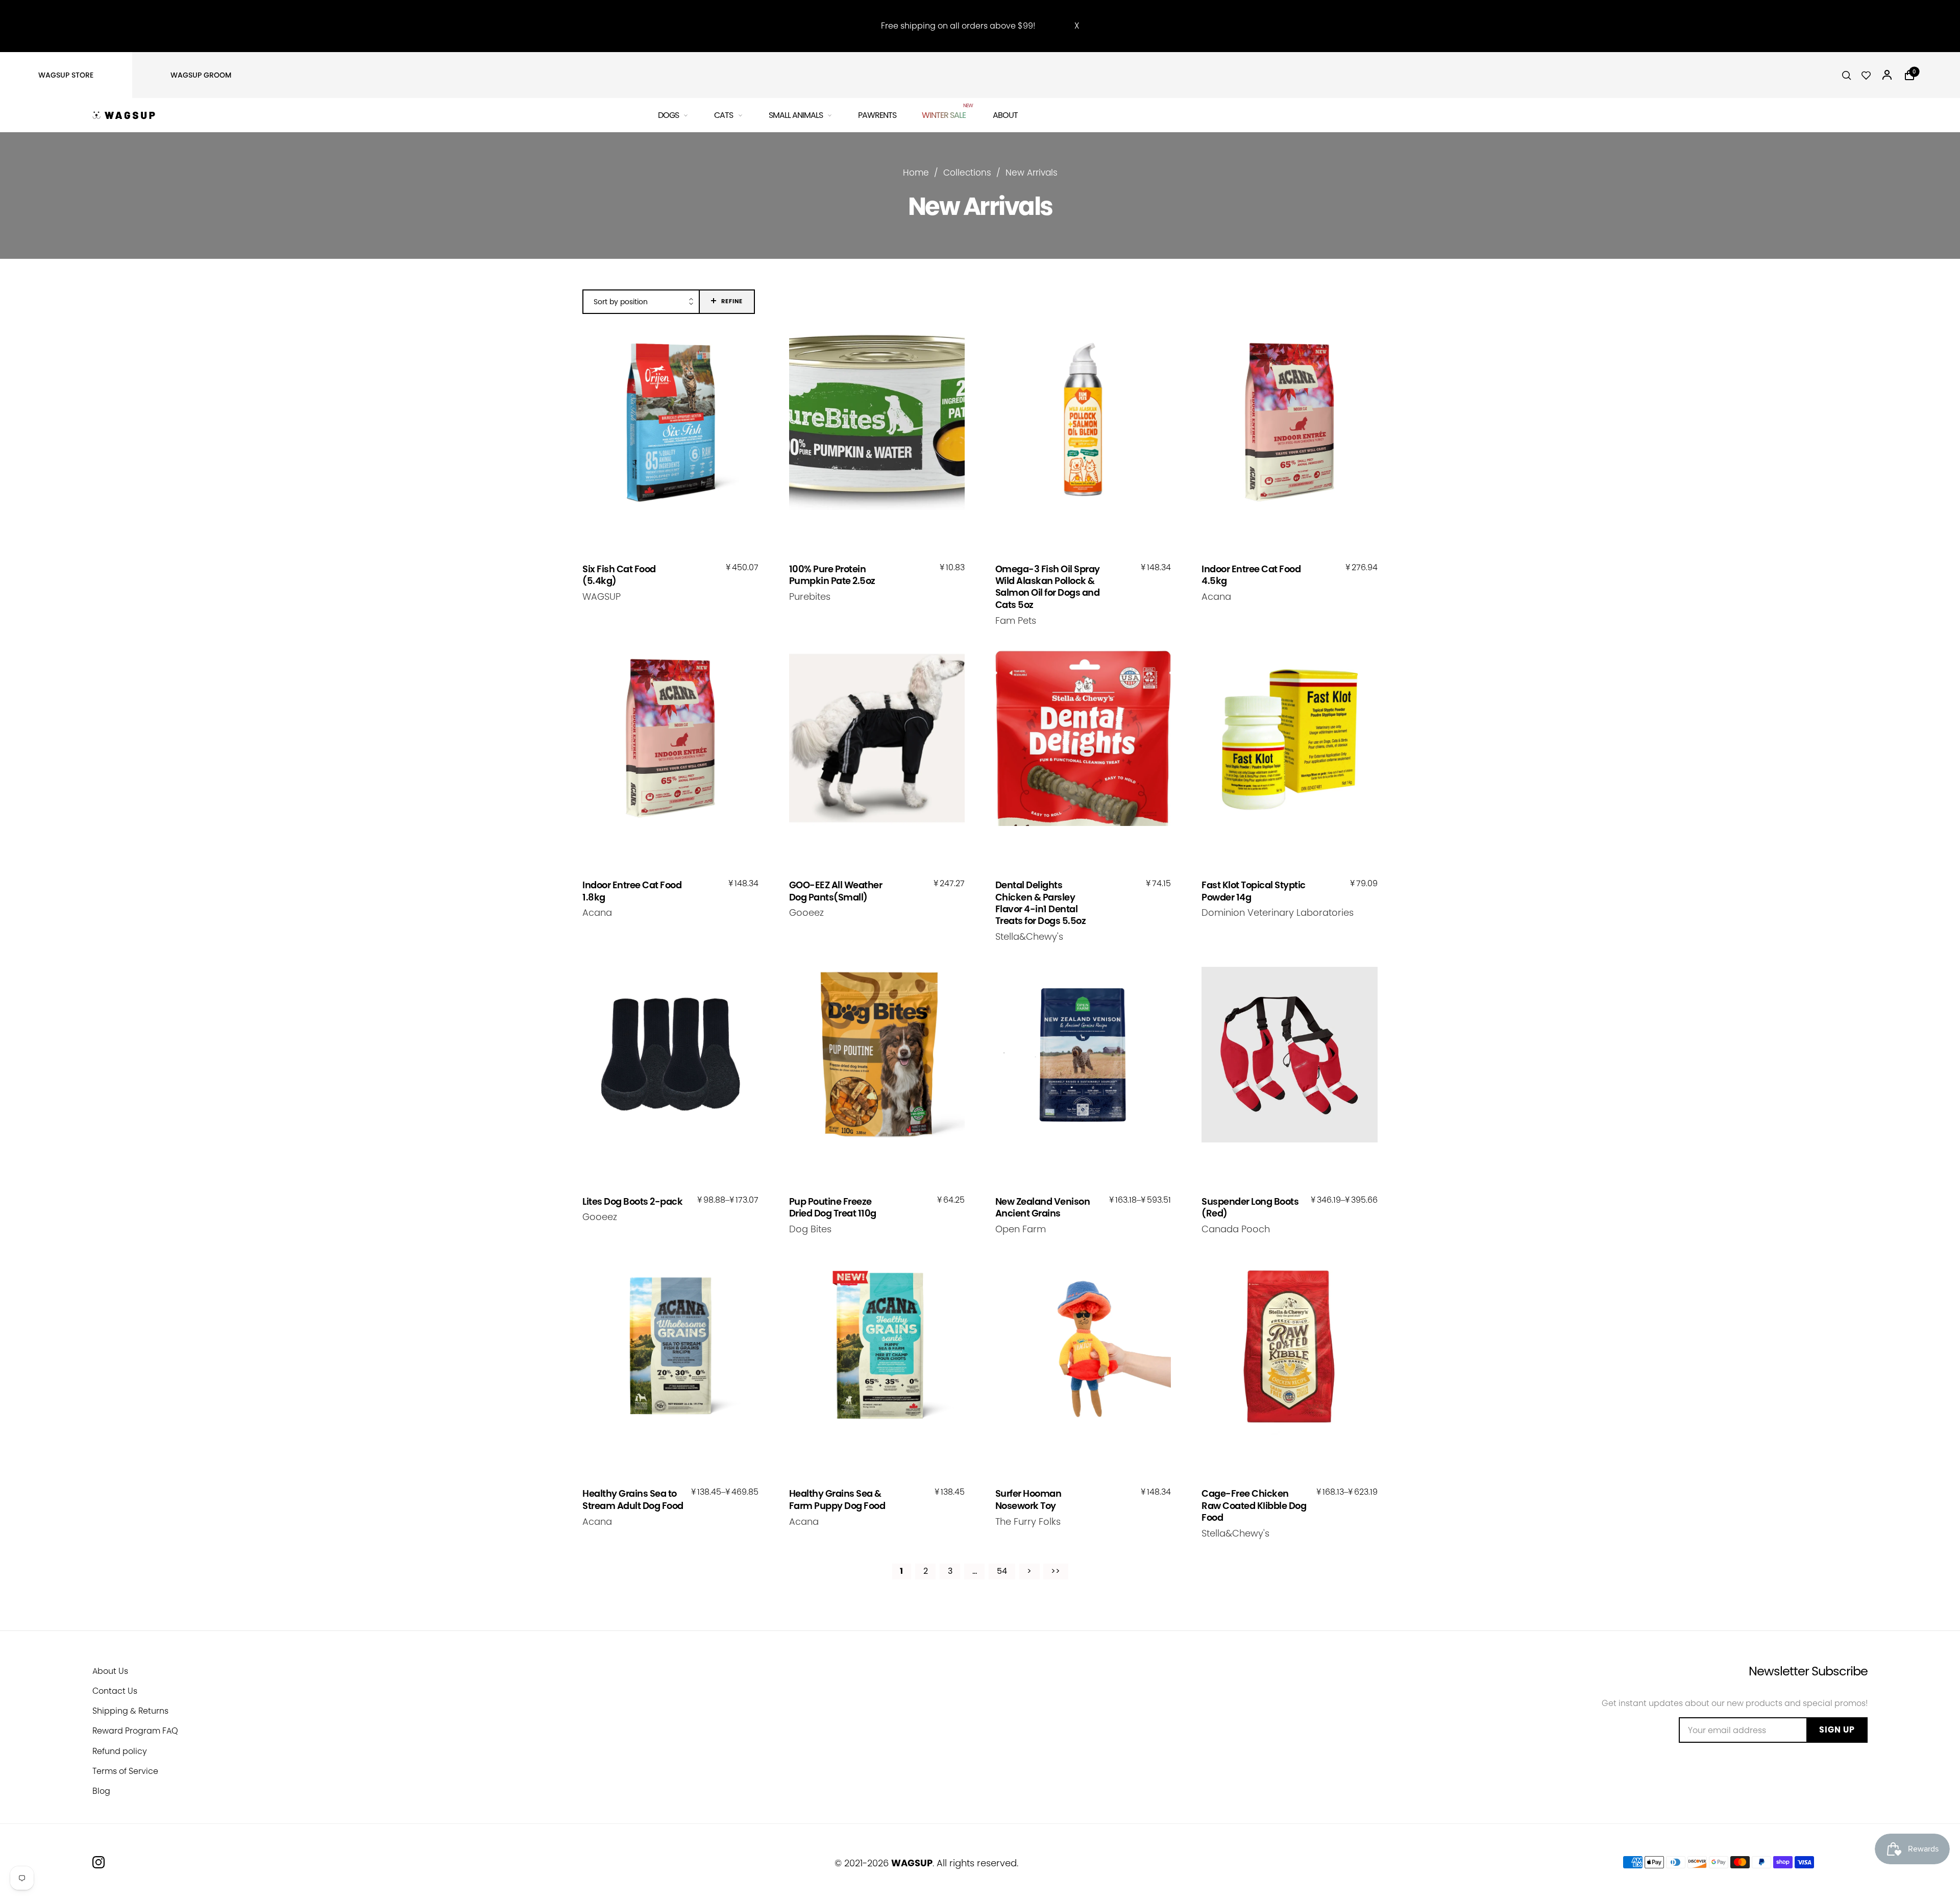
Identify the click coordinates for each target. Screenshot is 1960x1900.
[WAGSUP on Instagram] (99, 1862)
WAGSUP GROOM (201, 75)
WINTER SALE (945, 114)
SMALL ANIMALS (796, 115)
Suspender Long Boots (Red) (1250, 1208)
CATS (724, 115)
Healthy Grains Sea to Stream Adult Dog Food (633, 1500)
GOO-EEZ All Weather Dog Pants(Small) (836, 891)
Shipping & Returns (130, 1711)
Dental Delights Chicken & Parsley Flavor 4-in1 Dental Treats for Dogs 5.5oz (1041, 903)
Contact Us (115, 1691)
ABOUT (1005, 115)
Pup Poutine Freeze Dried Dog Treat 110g (833, 1208)
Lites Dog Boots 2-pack (632, 1201)
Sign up (1837, 1730)
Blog (101, 1791)
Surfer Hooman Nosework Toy (1028, 1500)
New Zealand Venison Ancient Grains (1043, 1208)
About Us (110, 1671)
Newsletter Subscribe (1808, 1671)
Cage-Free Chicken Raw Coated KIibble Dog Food (1254, 1505)
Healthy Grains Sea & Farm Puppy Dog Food (837, 1500)
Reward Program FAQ (135, 1731)
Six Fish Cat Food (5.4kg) (619, 575)
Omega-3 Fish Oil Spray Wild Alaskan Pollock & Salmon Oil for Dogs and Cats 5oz (1048, 587)
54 (1002, 1571)
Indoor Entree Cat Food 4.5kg (1251, 575)
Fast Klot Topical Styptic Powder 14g (1254, 891)
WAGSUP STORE (66, 75)
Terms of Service (125, 1771)
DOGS (668, 115)
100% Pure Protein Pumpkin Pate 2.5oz (832, 575)
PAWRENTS (877, 115)
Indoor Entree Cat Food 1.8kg (632, 891)
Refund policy (120, 1751)
